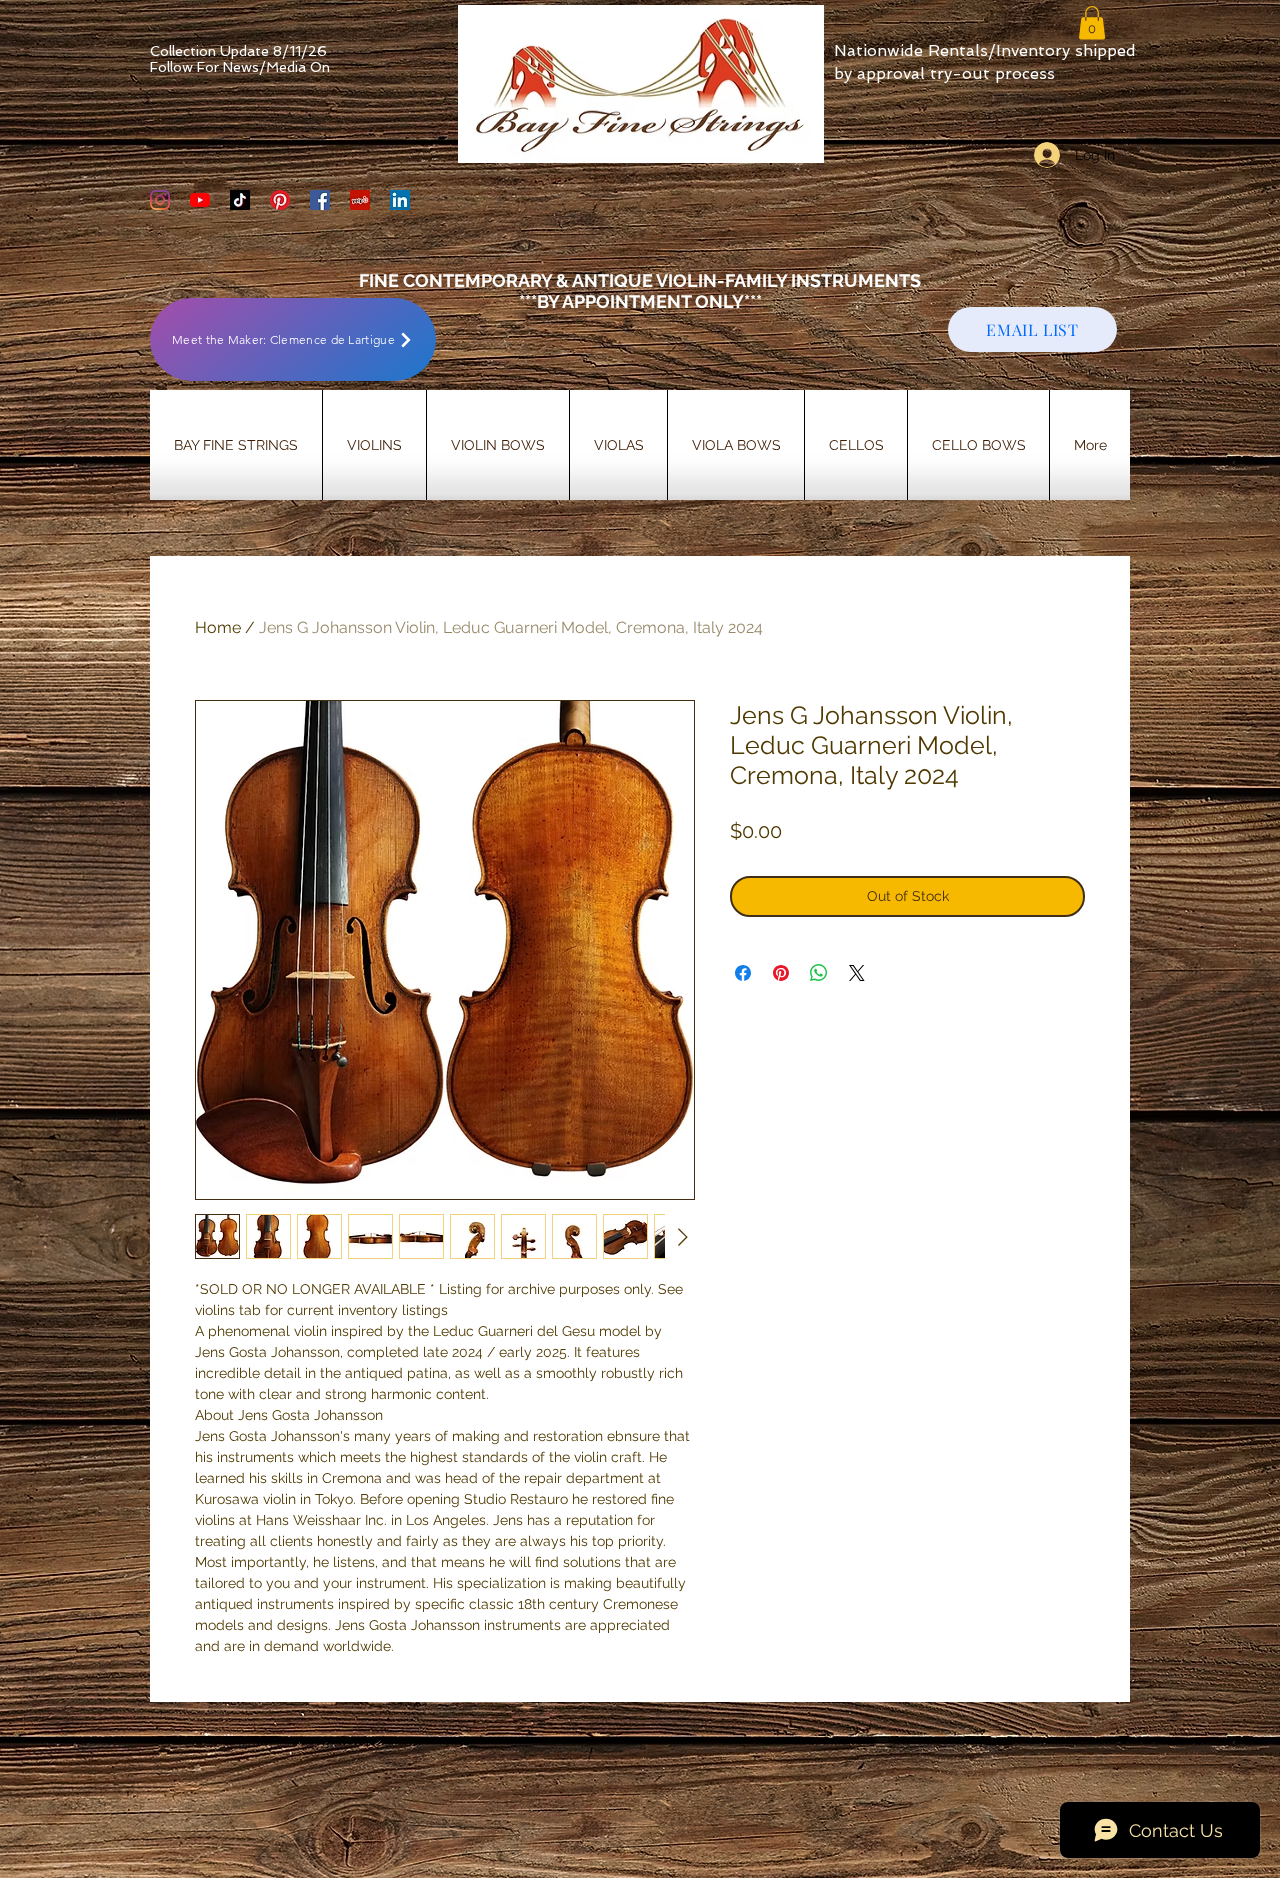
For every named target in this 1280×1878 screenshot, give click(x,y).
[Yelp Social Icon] (360, 200)
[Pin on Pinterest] (781, 973)
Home (218, 627)
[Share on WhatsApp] (819, 973)
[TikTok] (240, 200)
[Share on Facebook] (743, 973)
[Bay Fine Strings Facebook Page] (320, 200)
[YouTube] (200, 200)
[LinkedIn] (400, 200)
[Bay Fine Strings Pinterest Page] (280, 200)
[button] (1092, 22)
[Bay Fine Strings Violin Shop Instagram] (160, 200)
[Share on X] (857, 973)
